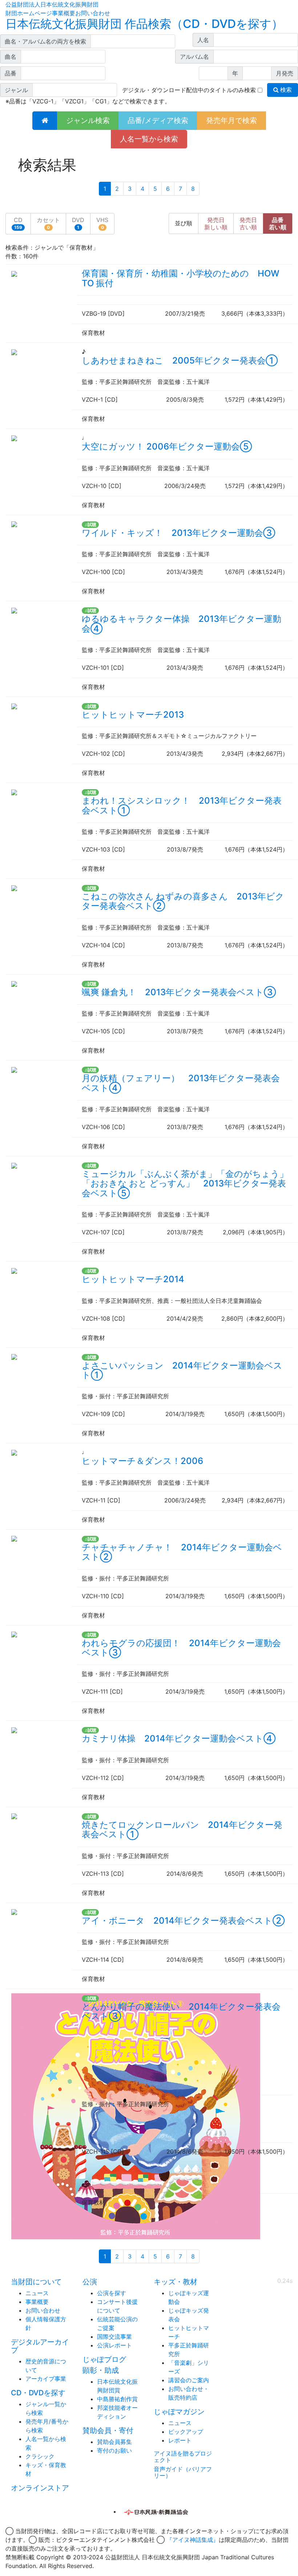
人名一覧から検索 (149, 139)
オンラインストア (40, 2488)
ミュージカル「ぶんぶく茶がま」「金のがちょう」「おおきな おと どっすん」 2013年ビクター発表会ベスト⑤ (185, 1184)
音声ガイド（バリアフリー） (183, 2472)
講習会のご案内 (189, 2380)
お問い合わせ (93, 13)
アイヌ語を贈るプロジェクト (183, 2457)
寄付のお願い (114, 2450)
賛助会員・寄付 (108, 2431)
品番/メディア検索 (158, 120)
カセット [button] (48, 223)
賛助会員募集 (114, 2442)
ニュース (37, 2293)
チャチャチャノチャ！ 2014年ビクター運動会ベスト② (182, 1552)
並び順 (184, 223)
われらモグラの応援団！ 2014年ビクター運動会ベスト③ (181, 1648)
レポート (180, 2440)
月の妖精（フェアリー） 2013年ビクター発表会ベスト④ (181, 1083)
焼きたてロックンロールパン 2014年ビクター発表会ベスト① (182, 1830)
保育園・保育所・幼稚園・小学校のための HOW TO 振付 (180, 278)
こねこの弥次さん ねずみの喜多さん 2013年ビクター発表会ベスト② (183, 901)
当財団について (36, 2282)
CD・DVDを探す (38, 2393)
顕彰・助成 (101, 2370)
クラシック (40, 2456)
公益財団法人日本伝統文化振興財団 (52, 4)
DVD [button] (78, 223)
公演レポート (114, 2345)
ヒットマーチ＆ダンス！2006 (142, 1461)
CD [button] (18, 223)
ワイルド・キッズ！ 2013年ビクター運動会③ (178, 533)
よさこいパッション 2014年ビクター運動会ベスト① (182, 1370)
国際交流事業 (114, 2337)
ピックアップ (186, 2432)
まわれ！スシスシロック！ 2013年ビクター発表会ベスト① (182, 805)
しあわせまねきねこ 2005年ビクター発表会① (180, 360)
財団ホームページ (29, 13)
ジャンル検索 (88, 120)
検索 (285, 90)
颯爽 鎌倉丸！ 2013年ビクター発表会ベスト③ (179, 992)
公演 (90, 2282)
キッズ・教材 (176, 2282)
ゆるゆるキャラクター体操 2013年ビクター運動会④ (182, 624)
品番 (278, 223)
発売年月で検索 (231, 120)
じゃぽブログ (104, 2359)
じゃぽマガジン (179, 2412)
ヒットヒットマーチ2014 (133, 1279)
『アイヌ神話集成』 (193, 2540)
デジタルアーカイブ (40, 2346)
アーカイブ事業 (46, 2379)
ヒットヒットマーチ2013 (133, 715)
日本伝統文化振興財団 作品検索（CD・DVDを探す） (144, 24)
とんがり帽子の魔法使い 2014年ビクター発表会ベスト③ (181, 2011)
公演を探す (112, 2293)
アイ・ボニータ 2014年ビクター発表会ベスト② (183, 1921)
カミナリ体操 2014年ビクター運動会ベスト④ (179, 1738)
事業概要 (64, 13)
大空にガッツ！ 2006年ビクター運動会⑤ (167, 446)
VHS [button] (102, 223)
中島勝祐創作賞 (117, 2399)
